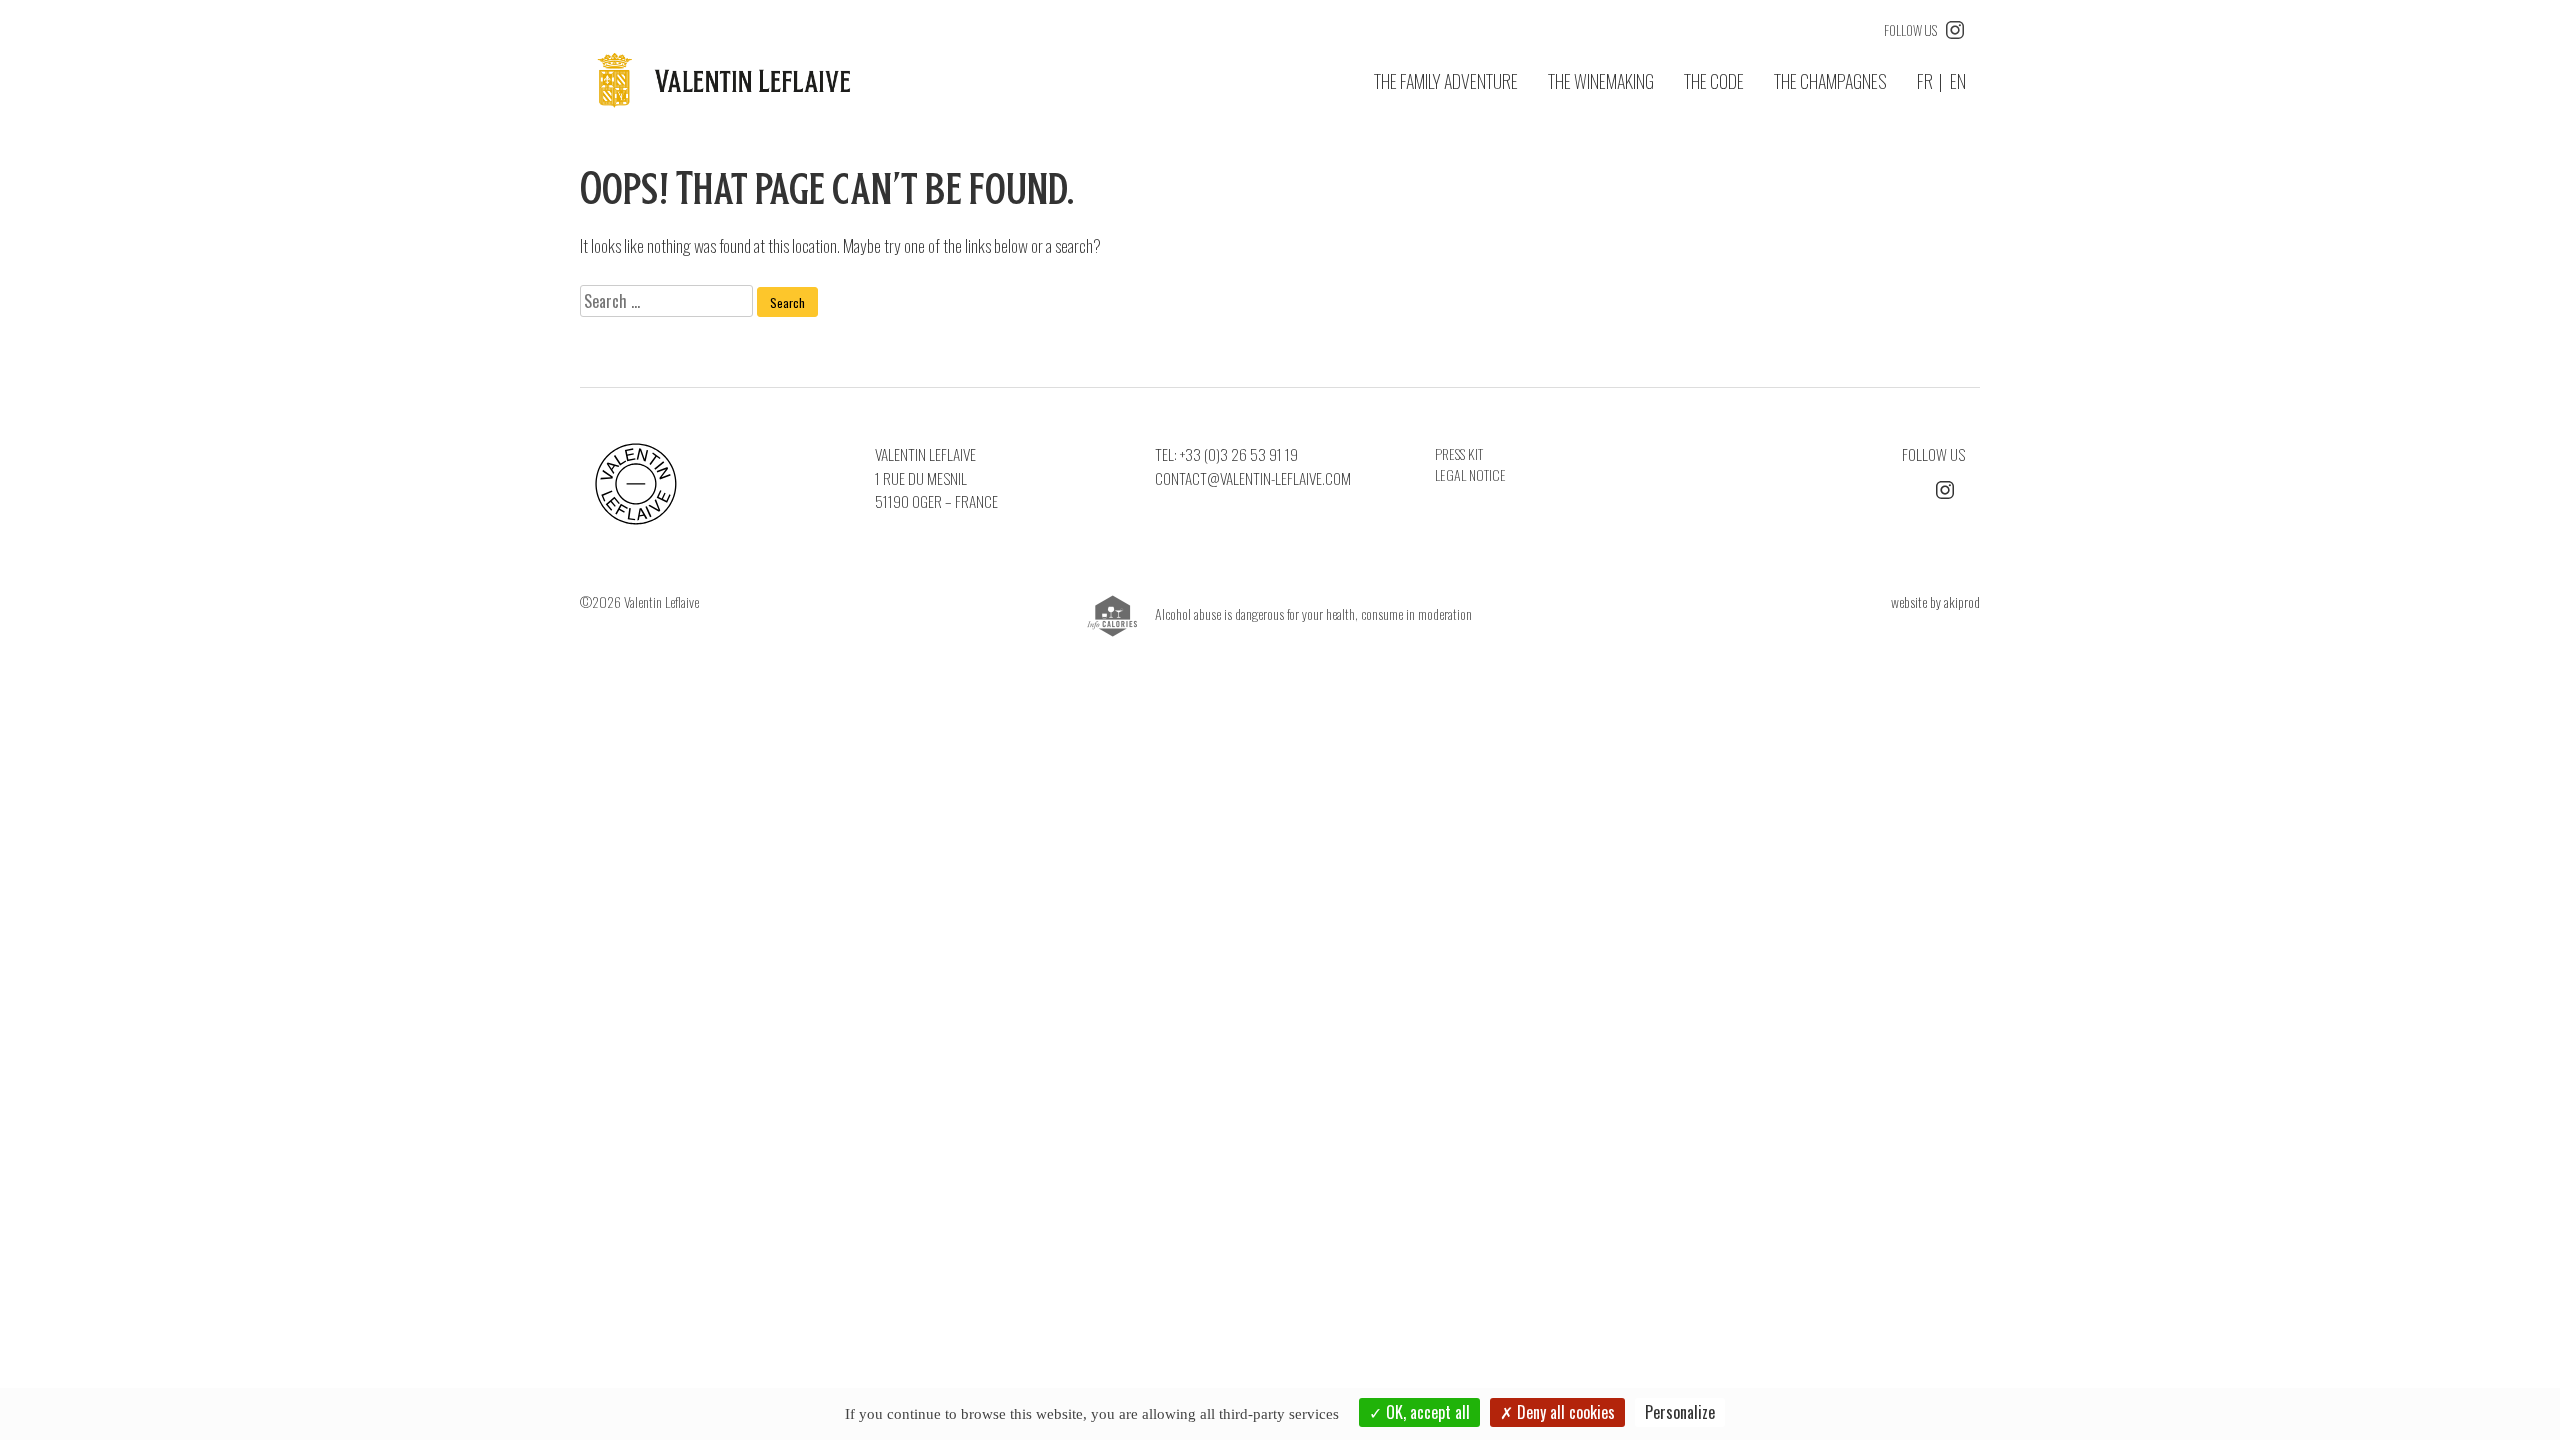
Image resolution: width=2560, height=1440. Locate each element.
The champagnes (1830, 81)
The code (1714, 81)
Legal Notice (1470, 474)
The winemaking (1601, 81)
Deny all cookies (1564, 1412)
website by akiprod (1935, 601)
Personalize (1680, 1412)
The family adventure (1446, 81)
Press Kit (1459, 453)
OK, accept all (1426, 1412)
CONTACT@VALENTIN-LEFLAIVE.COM (1253, 478)
